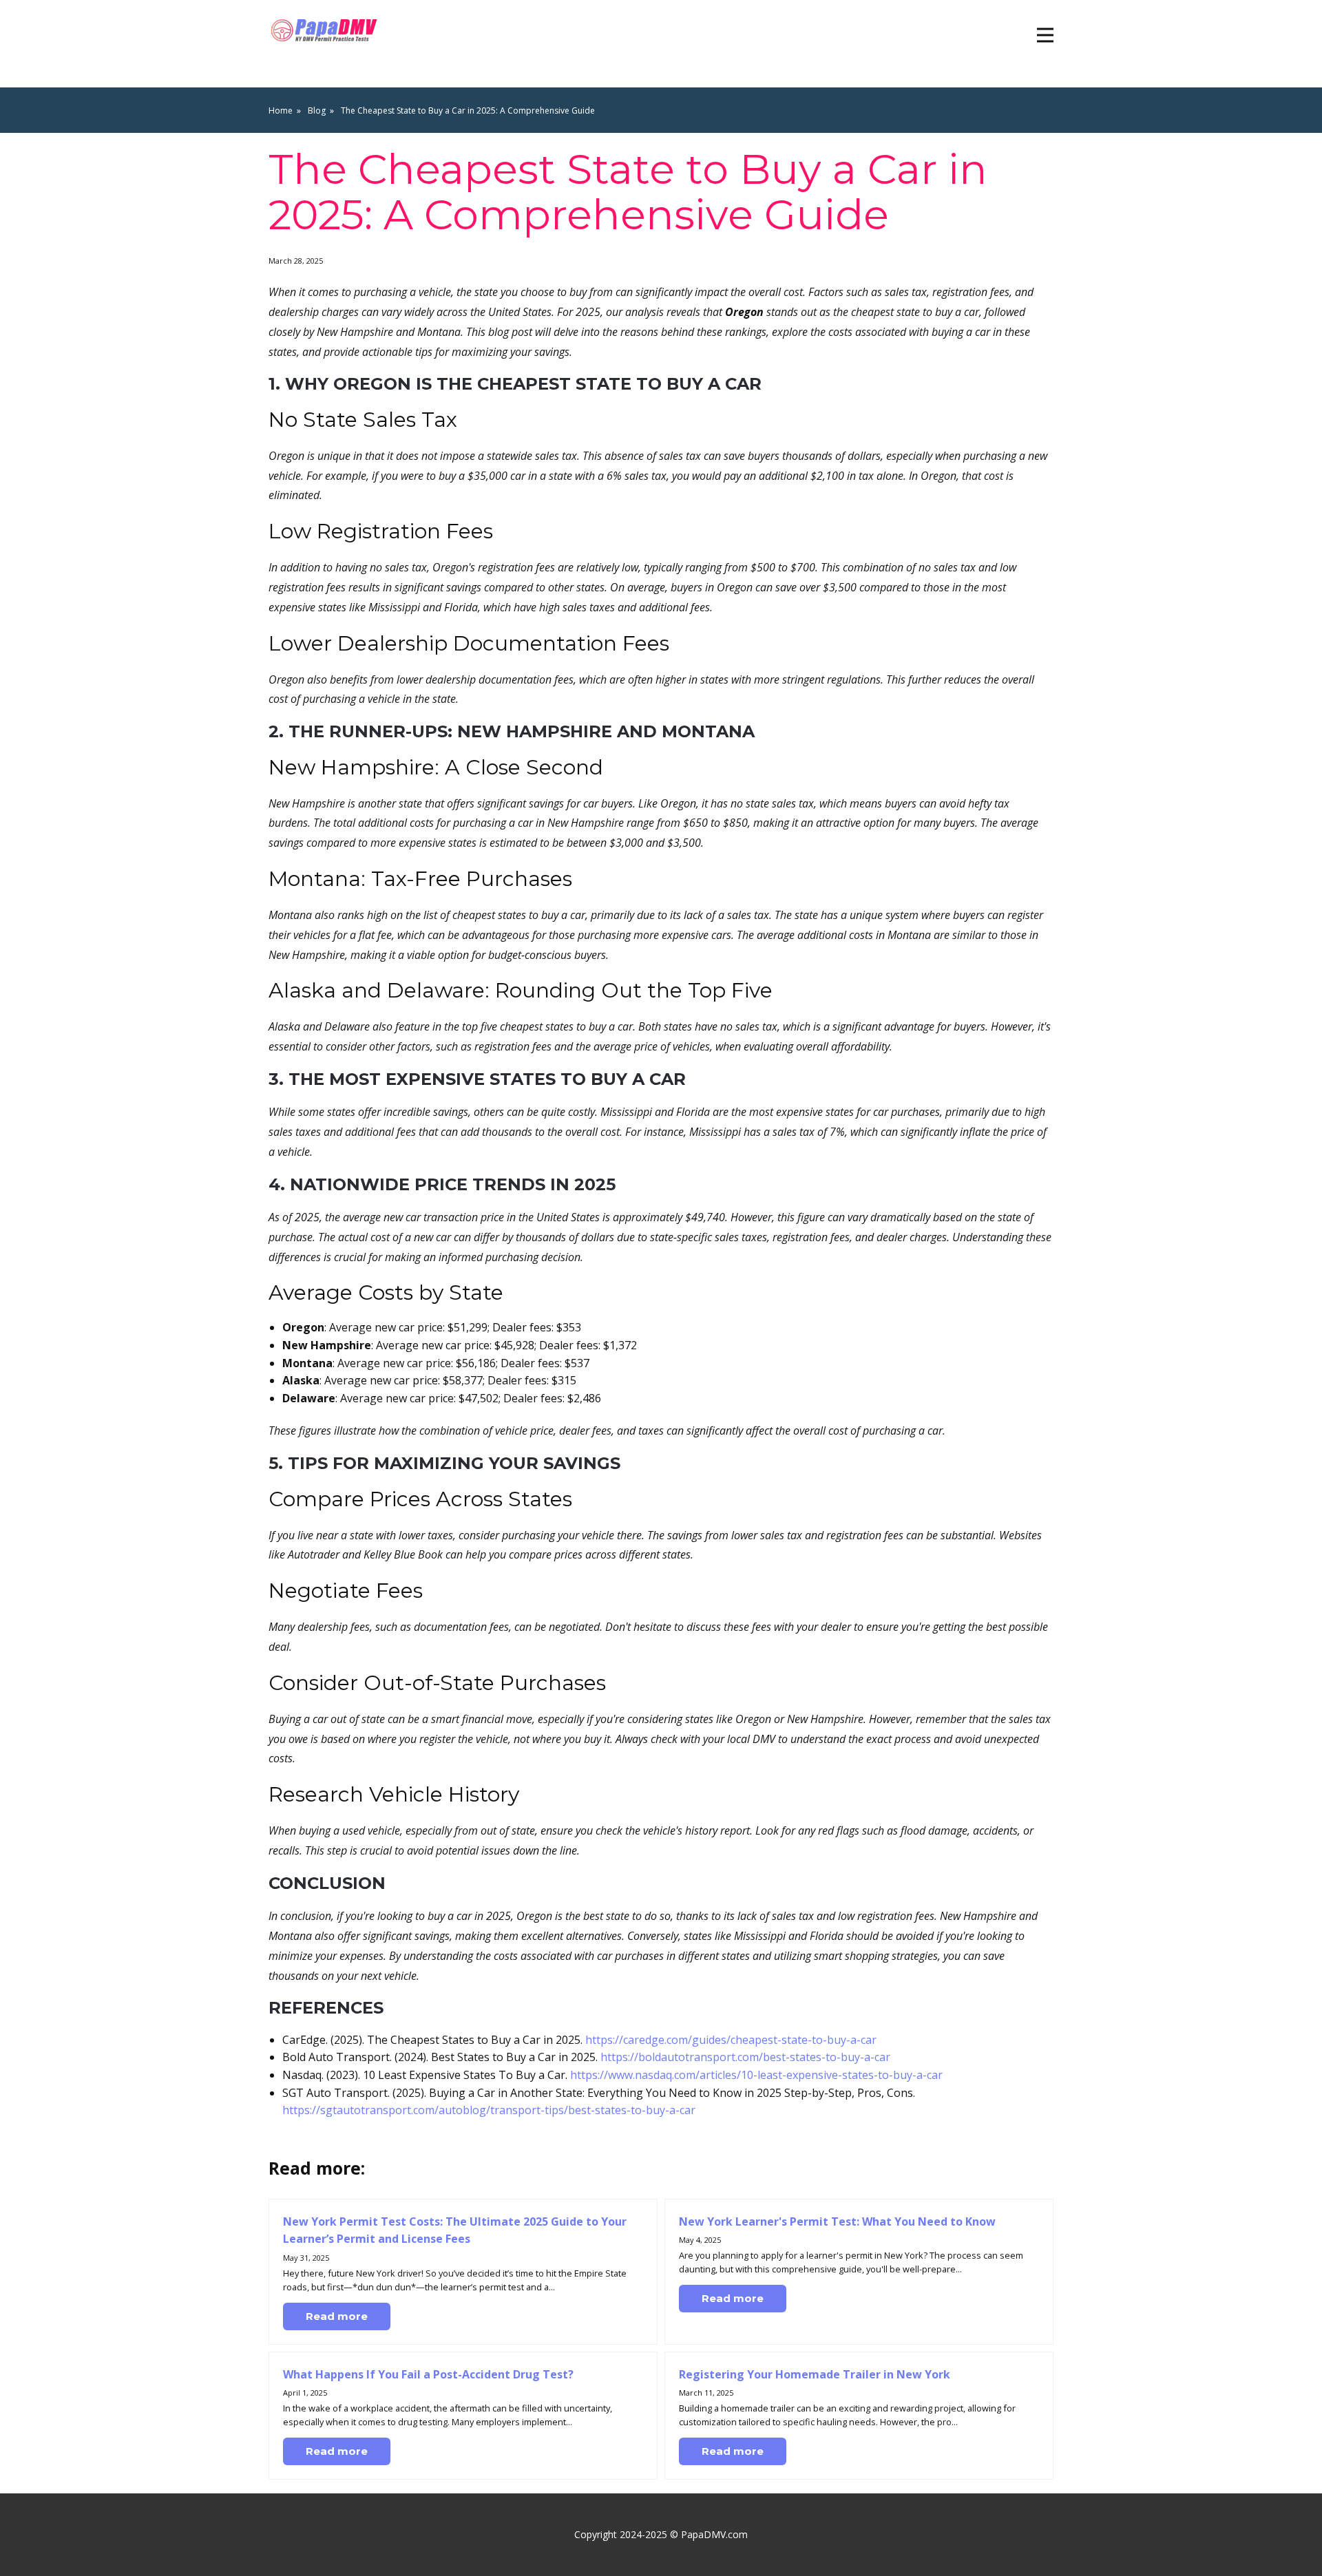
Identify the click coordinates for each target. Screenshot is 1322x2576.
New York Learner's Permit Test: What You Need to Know (837, 2221)
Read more (337, 2316)
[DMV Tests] (326, 31)
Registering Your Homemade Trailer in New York (815, 2374)
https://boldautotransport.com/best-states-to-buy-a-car (745, 2057)
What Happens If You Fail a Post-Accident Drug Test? (428, 2374)
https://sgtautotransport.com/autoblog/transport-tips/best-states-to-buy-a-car (489, 2110)
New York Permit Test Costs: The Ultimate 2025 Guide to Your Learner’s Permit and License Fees (455, 2230)
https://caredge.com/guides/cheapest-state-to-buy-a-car (731, 2040)
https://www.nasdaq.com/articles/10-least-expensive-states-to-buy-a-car (756, 2075)
